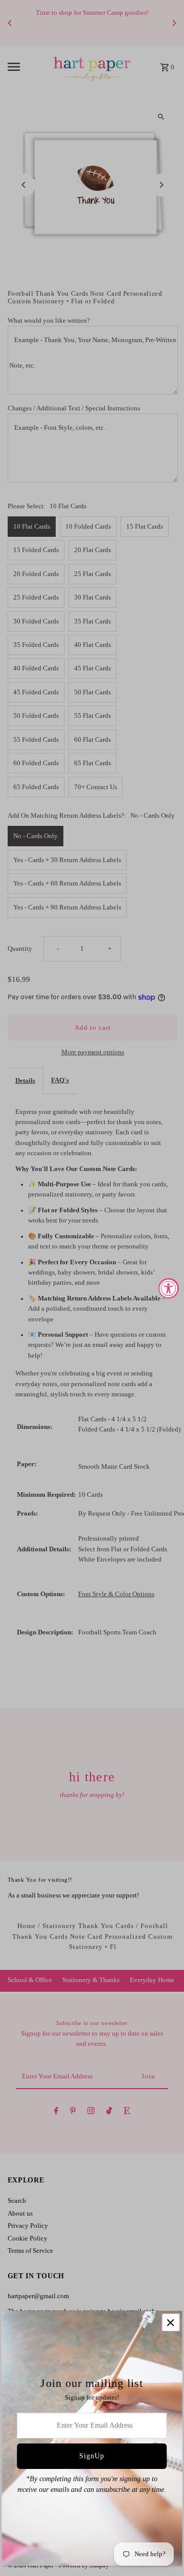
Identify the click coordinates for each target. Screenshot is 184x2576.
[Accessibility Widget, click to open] (169, 1288)
